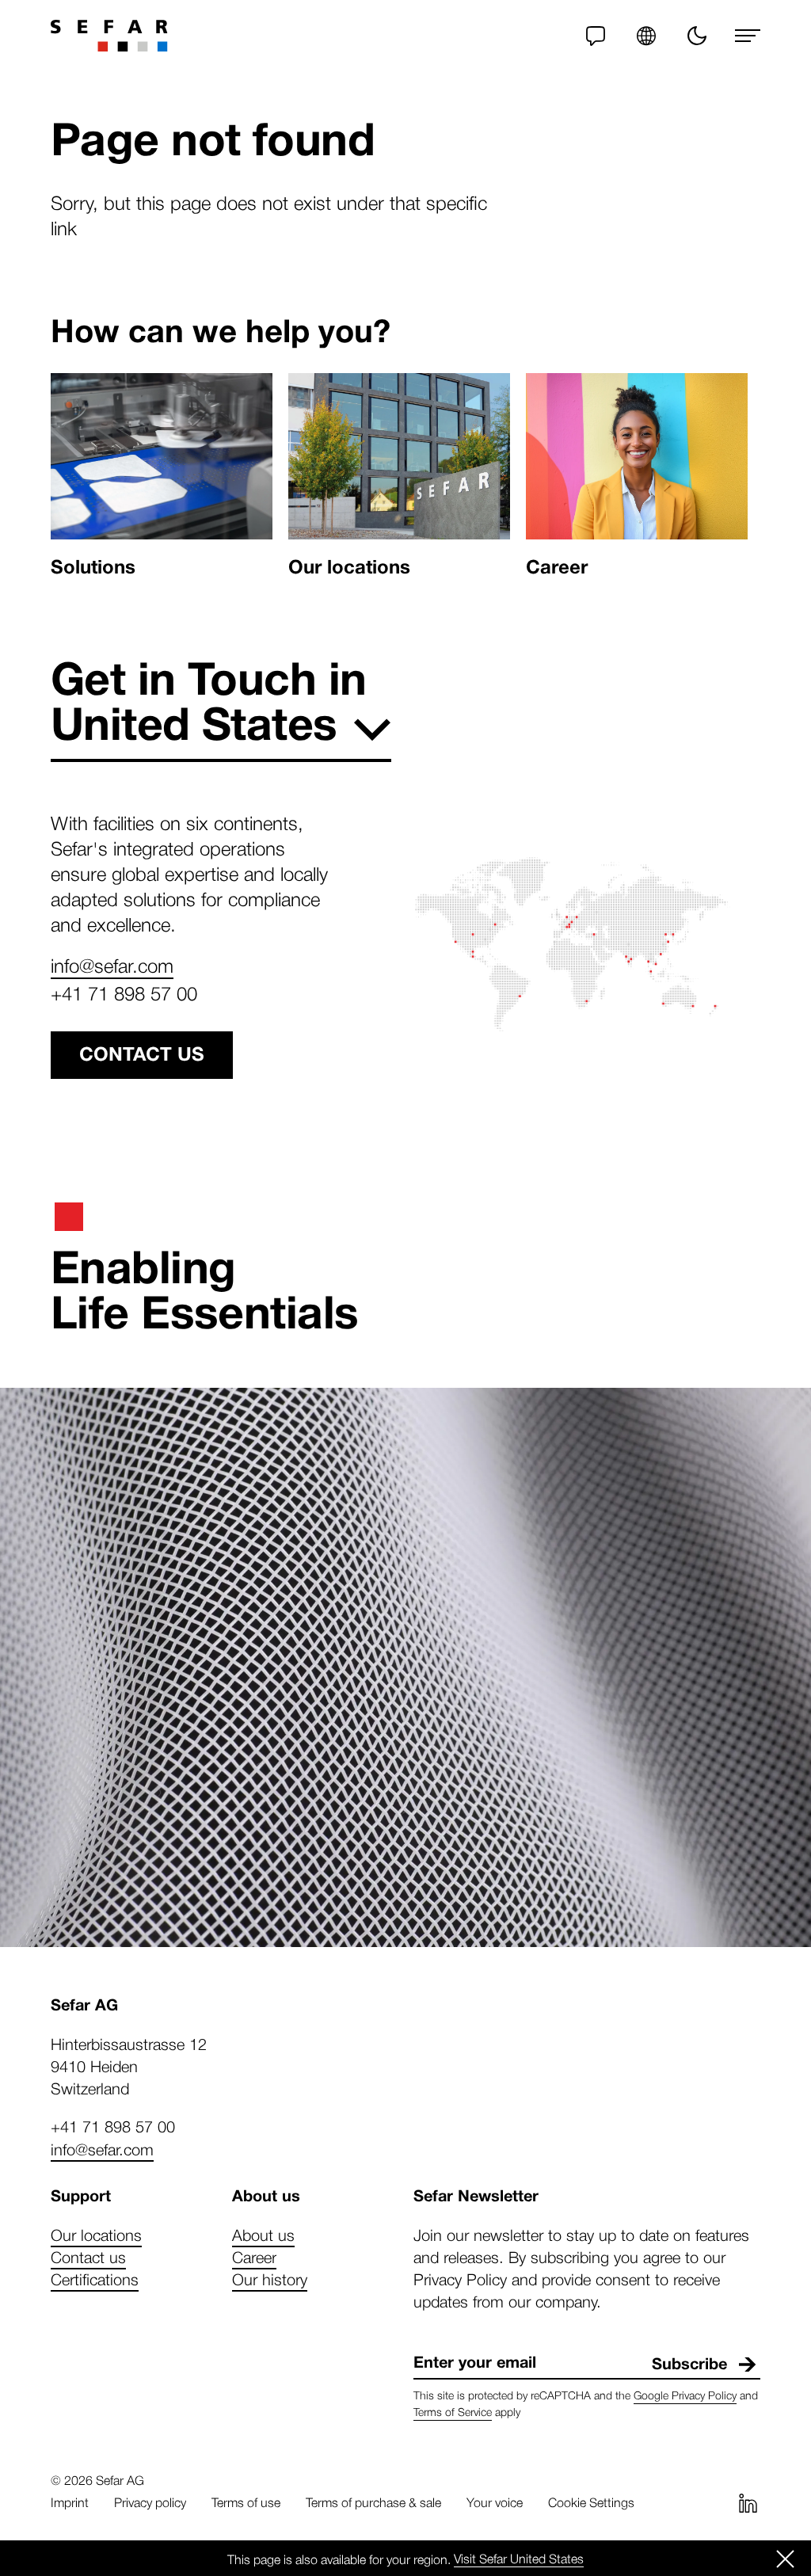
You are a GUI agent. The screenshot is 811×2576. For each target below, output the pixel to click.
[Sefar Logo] (109, 36)
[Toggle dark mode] (697, 36)
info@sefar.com (112, 965)
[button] (646, 36)
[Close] (786, 2559)
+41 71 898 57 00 (124, 993)
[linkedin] (748, 2503)
